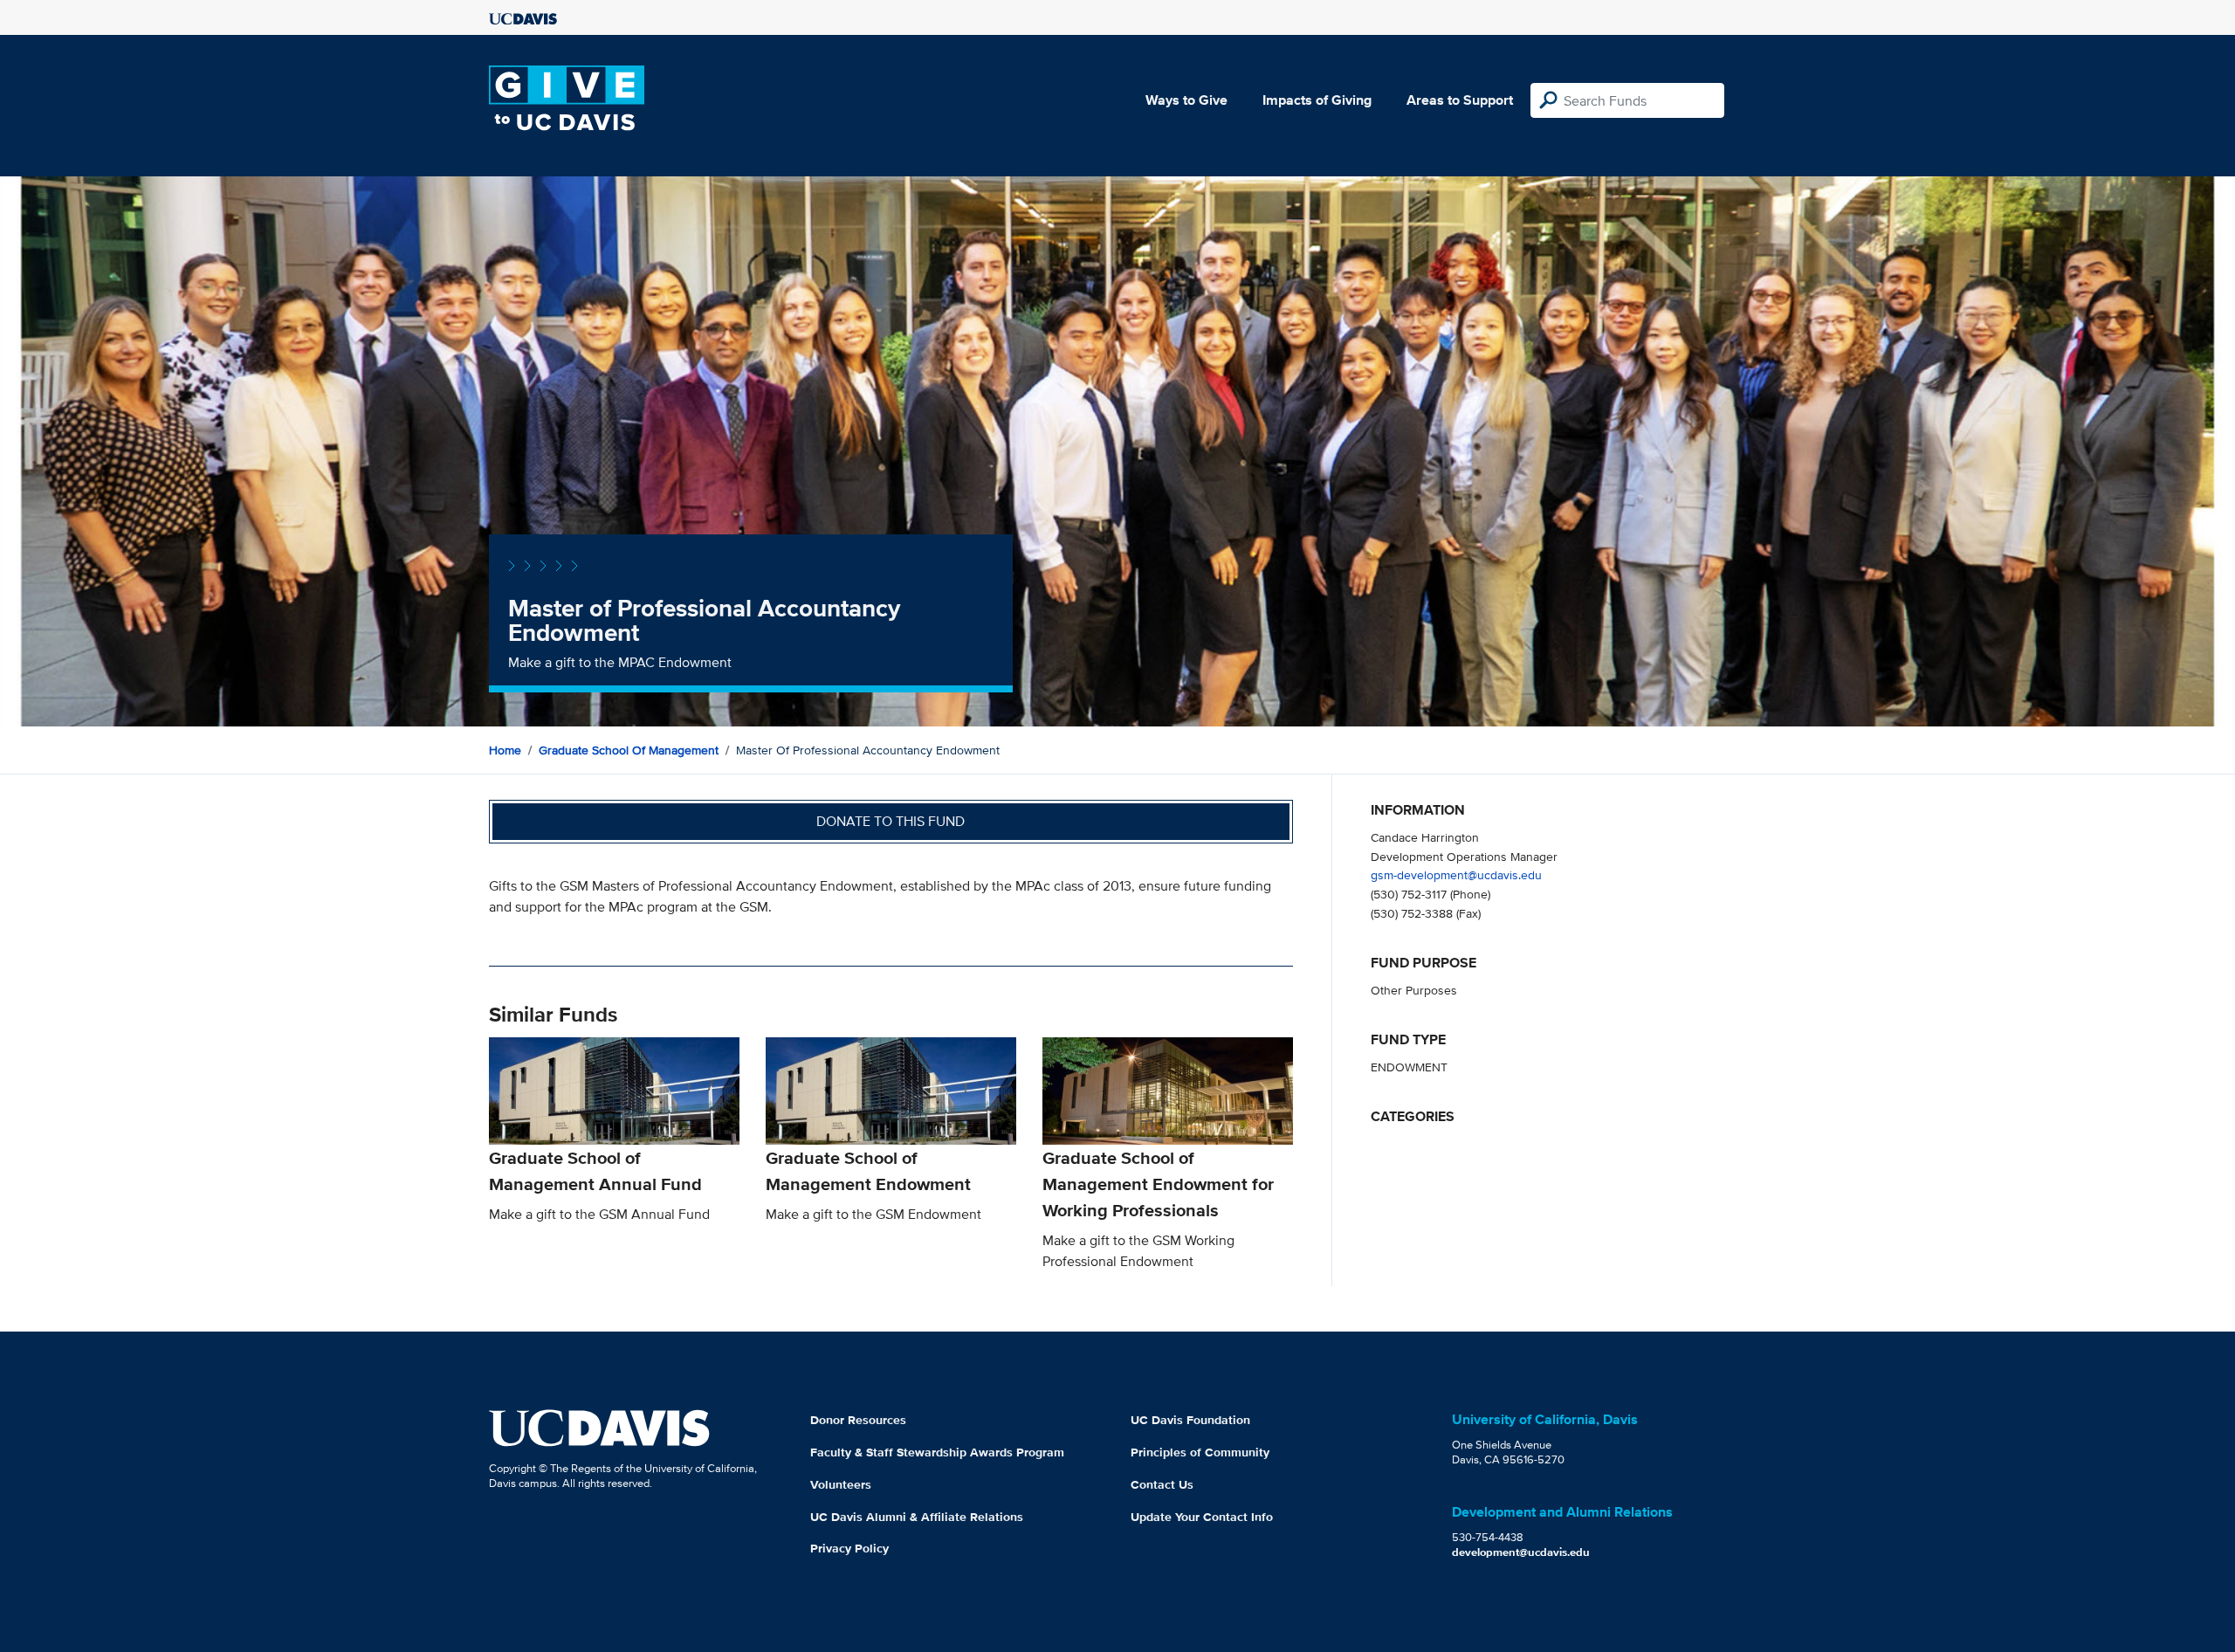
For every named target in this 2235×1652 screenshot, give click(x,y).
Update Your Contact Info (1202, 1517)
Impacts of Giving (1317, 100)
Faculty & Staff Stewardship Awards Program (937, 1452)
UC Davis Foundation (1190, 1420)
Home (505, 750)
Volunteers (841, 1484)
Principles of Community (1200, 1452)
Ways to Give (1186, 100)
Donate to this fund (891, 821)
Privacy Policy (849, 1548)
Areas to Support (1460, 100)
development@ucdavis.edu (1521, 1552)
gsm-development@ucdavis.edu (1456, 874)
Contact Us (1162, 1484)
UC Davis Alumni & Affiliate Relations (917, 1517)
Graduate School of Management (629, 750)
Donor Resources (858, 1420)
